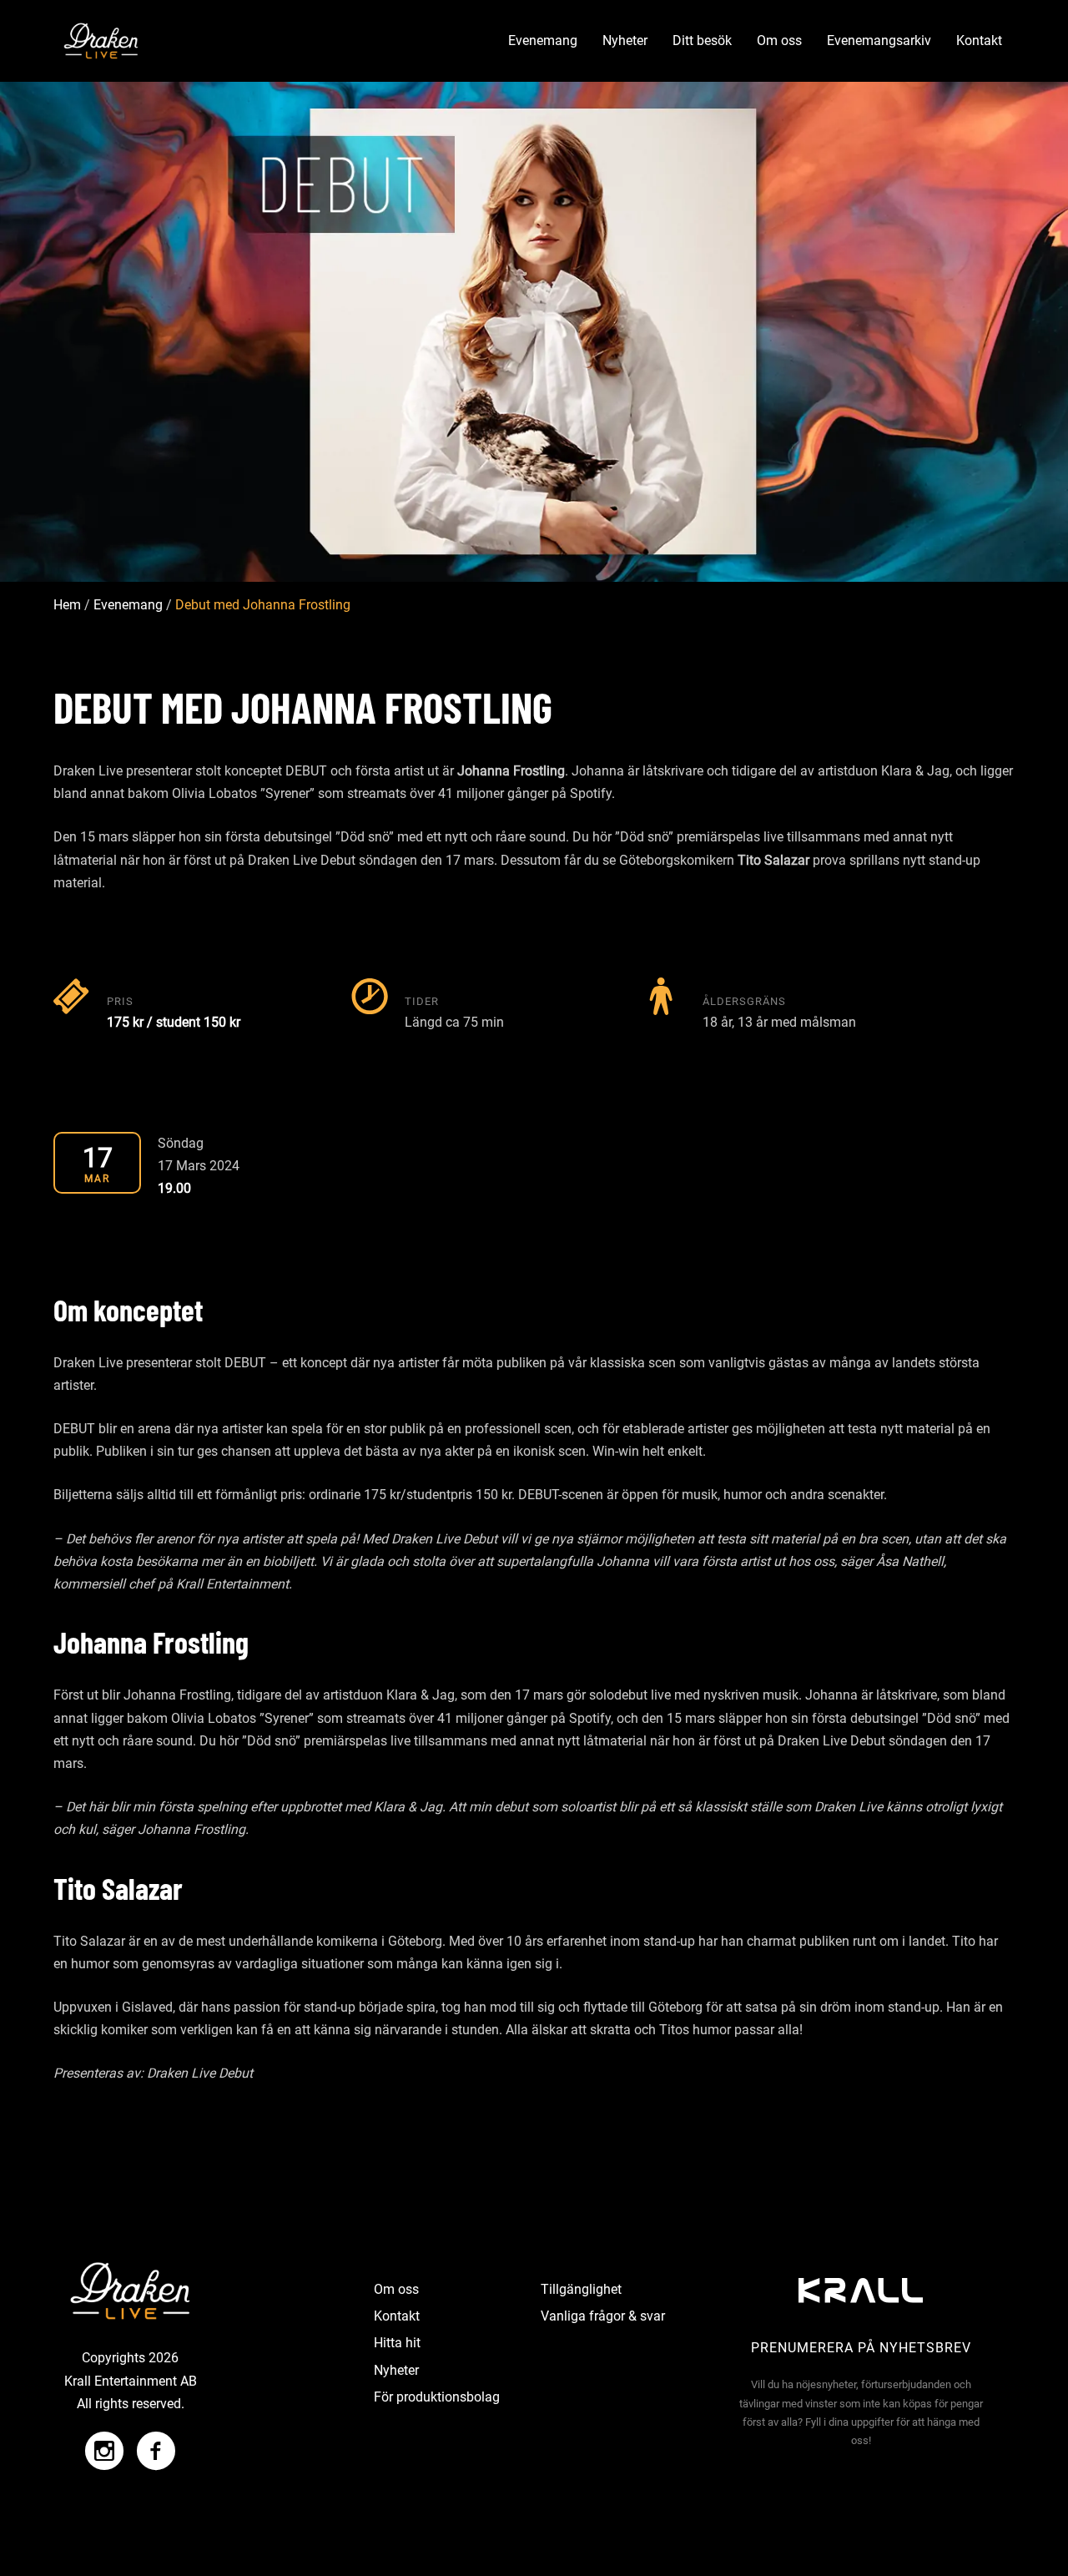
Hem (67, 606)
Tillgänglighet (581, 2289)
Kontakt (979, 40)
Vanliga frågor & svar (603, 2316)
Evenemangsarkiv (879, 40)
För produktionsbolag (437, 2397)
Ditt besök (702, 40)
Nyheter (625, 40)
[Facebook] (152, 2443)
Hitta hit (397, 2343)
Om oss (779, 40)
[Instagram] (104, 2443)
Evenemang (543, 40)
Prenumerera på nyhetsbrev (861, 2348)
